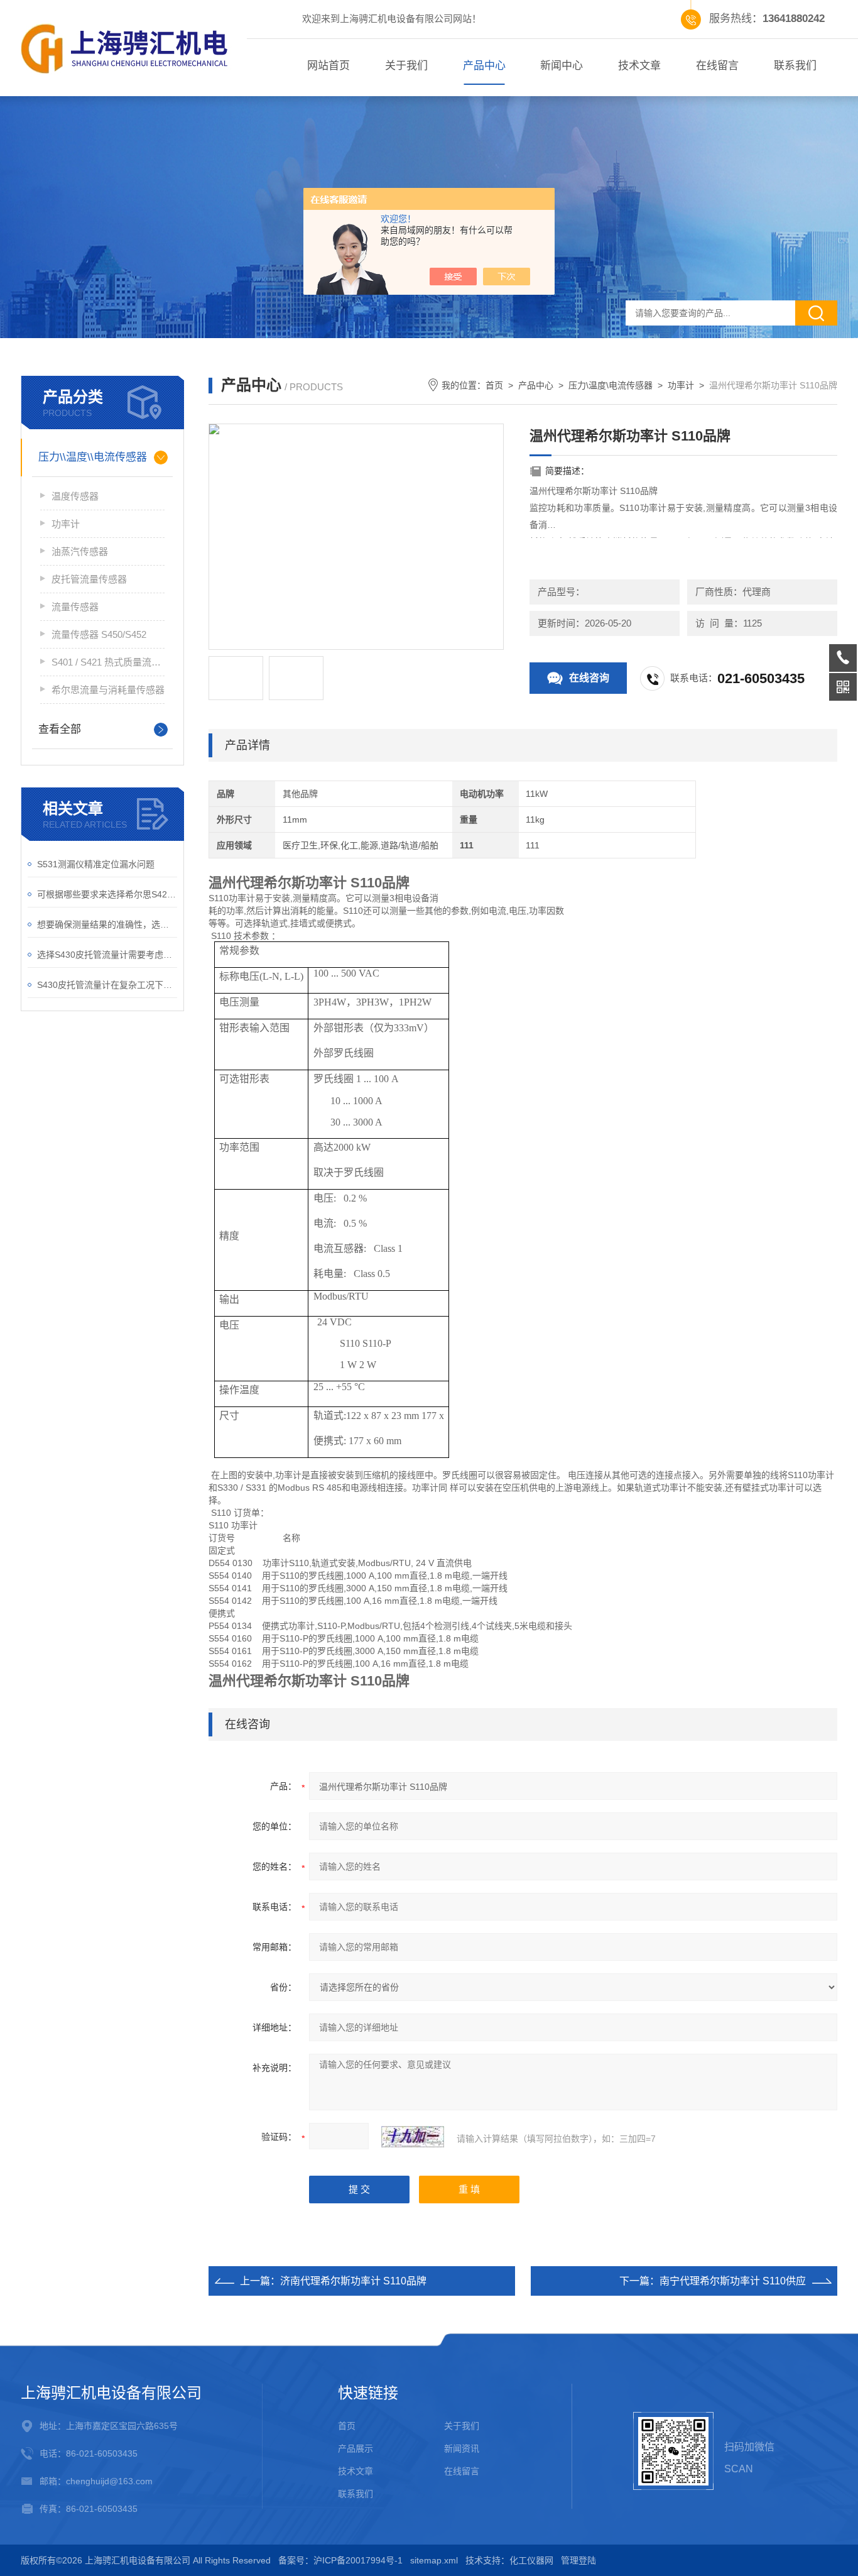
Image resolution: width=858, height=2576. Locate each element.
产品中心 (484, 66)
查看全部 (60, 729)
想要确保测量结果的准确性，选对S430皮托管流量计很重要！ (107, 924)
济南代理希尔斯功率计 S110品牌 (353, 2281)
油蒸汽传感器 (80, 551)
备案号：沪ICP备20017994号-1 (340, 2560)
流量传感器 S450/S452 (99, 634)
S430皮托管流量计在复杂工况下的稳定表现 (107, 985)
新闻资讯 (462, 2448)
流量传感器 (75, 607)
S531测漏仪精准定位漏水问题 (96, 864)
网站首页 (329, 66)
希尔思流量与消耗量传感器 (108, 690)
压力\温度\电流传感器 (611, 385)
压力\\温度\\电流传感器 (93, 457)
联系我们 (795, 66)
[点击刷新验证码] (413, 2137)
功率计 (66, 524)
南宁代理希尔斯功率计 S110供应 (733, 2281)
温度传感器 (75, 496)
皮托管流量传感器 (89, 579)
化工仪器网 (531, 2560)
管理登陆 (578, 2560)
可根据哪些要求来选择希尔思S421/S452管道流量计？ (107, 894)
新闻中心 (562, 66)
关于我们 (406, 66)
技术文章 (639, 66)
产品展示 (356, 2448)
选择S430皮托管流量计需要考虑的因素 (107, 955)
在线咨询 (589, 678)
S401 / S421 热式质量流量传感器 (108, 662)
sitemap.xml (434, 2560)
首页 (494, 385)
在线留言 (717, 66)
